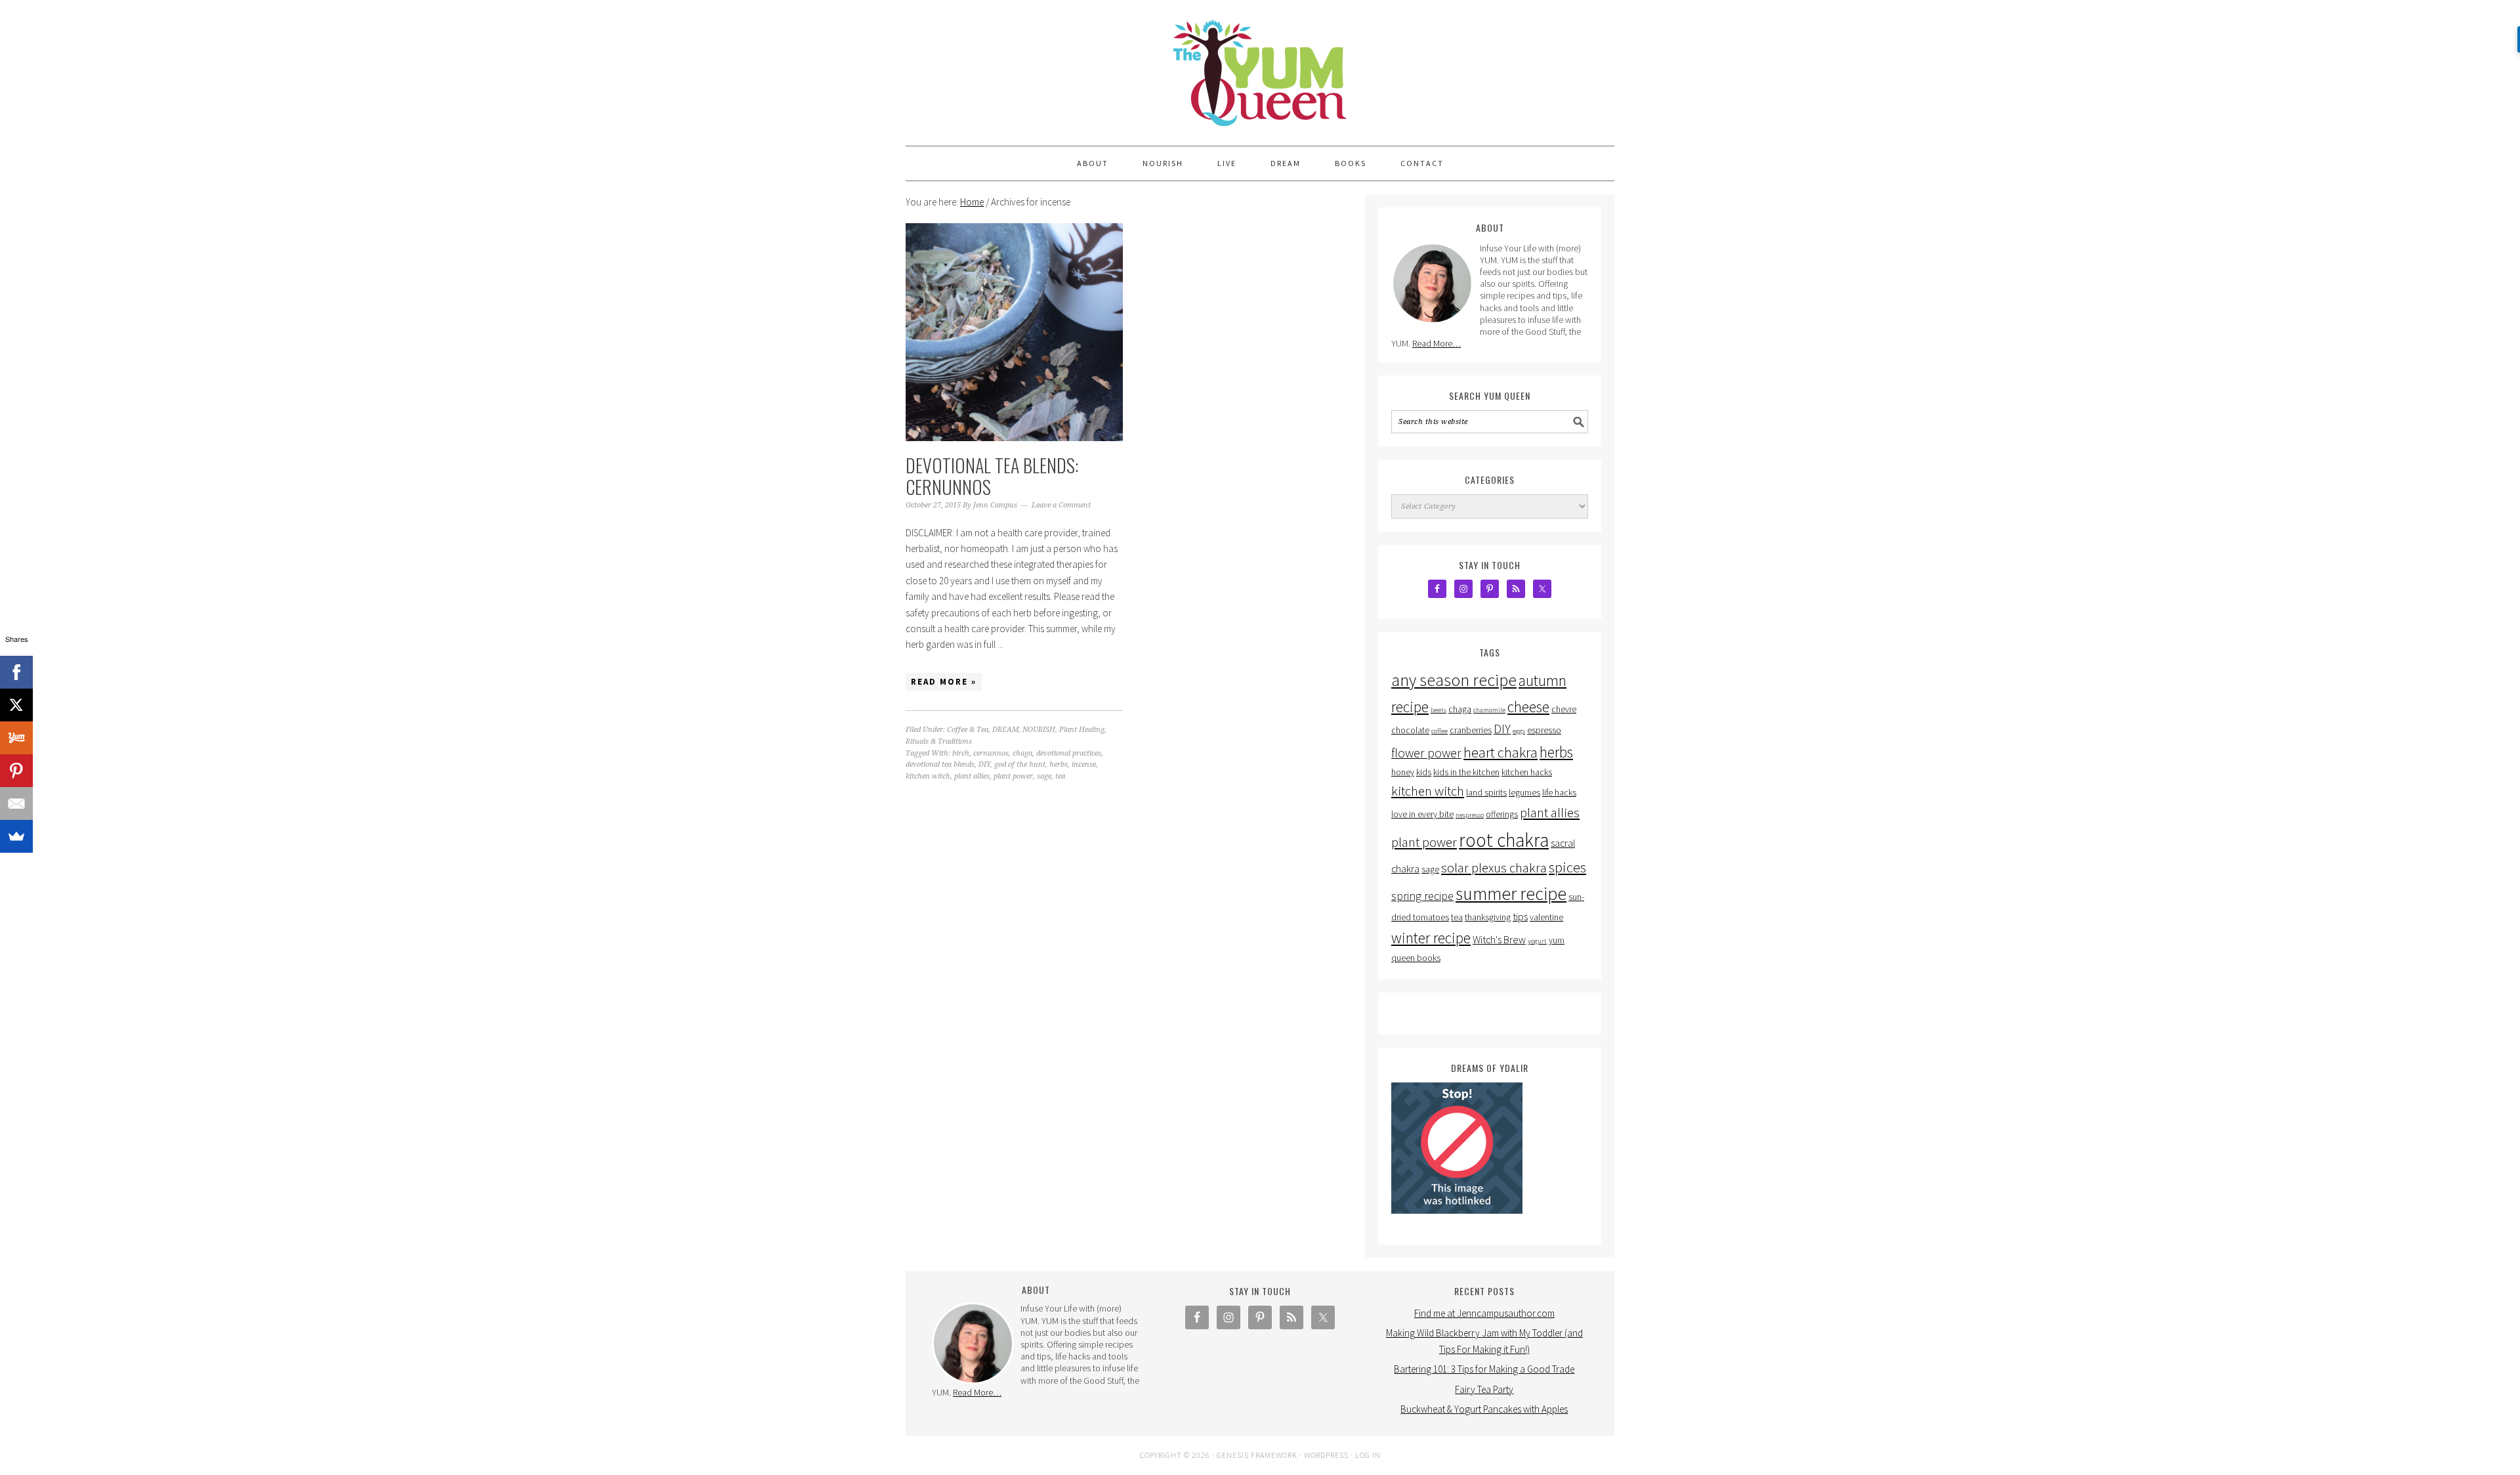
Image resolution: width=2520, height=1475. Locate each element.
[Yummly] (16, 738)
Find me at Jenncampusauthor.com (1484, 1313)
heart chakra (1501, 752)
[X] (16, 705)
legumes (1524, 793)
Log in (1368, 1455)
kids (1424, 772)
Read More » (944, 682)
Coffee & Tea (968, 730)
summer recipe (1511, 893)
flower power (1426, 753)
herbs (1059, 764)
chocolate (1410, 730)
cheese (1528, 707)
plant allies (972, 776)
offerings (1502, 814)
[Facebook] (16, 672)
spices (1567, 867)
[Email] (16, 803)
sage (1044, 776)
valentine (1546, 917)
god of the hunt (1020, 764)
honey (1403, 772)
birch (961, 753)
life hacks (1559, 793)
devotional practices (1069, 753)
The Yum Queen (1260, 67)
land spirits (1486, 793)
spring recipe (1422, 896)
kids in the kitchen (1466, 772)
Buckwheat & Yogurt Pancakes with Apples (1484, 1409)
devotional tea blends (940, 764)
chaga (1022, 753)
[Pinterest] (16, 771)
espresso (1544, 730)
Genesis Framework (1257, 1455)
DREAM (1005, 730)
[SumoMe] (16, 836)
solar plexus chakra (1494, 868)
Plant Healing (1082, 730)
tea (1060, 776)
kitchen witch (928, 776)
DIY (984, 764)
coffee (1439, 731)
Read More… (1437, 343)
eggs (1519, 731)
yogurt (1537, 941)
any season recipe (1454, 680)
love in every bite (1422, 814)
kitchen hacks (1527, 772)
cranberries (1471, 730)
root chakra (1504, 840)
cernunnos (991, 753)
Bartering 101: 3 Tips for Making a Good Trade (1484, 1369)
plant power (1013, 776)
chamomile (1489, 710)
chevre (1564, 709)
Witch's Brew (1499, 939)
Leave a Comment (1061, 505)
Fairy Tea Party (1484, 1389)
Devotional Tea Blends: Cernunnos (992, 476)
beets (1438, 710)
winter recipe (1431, 938)
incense (1084, 764)
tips (1520, 916)
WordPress (1326, 1455)
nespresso (1470, 815)
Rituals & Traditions (939, 741)
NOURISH (1039, 730)
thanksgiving (1488, 917)
